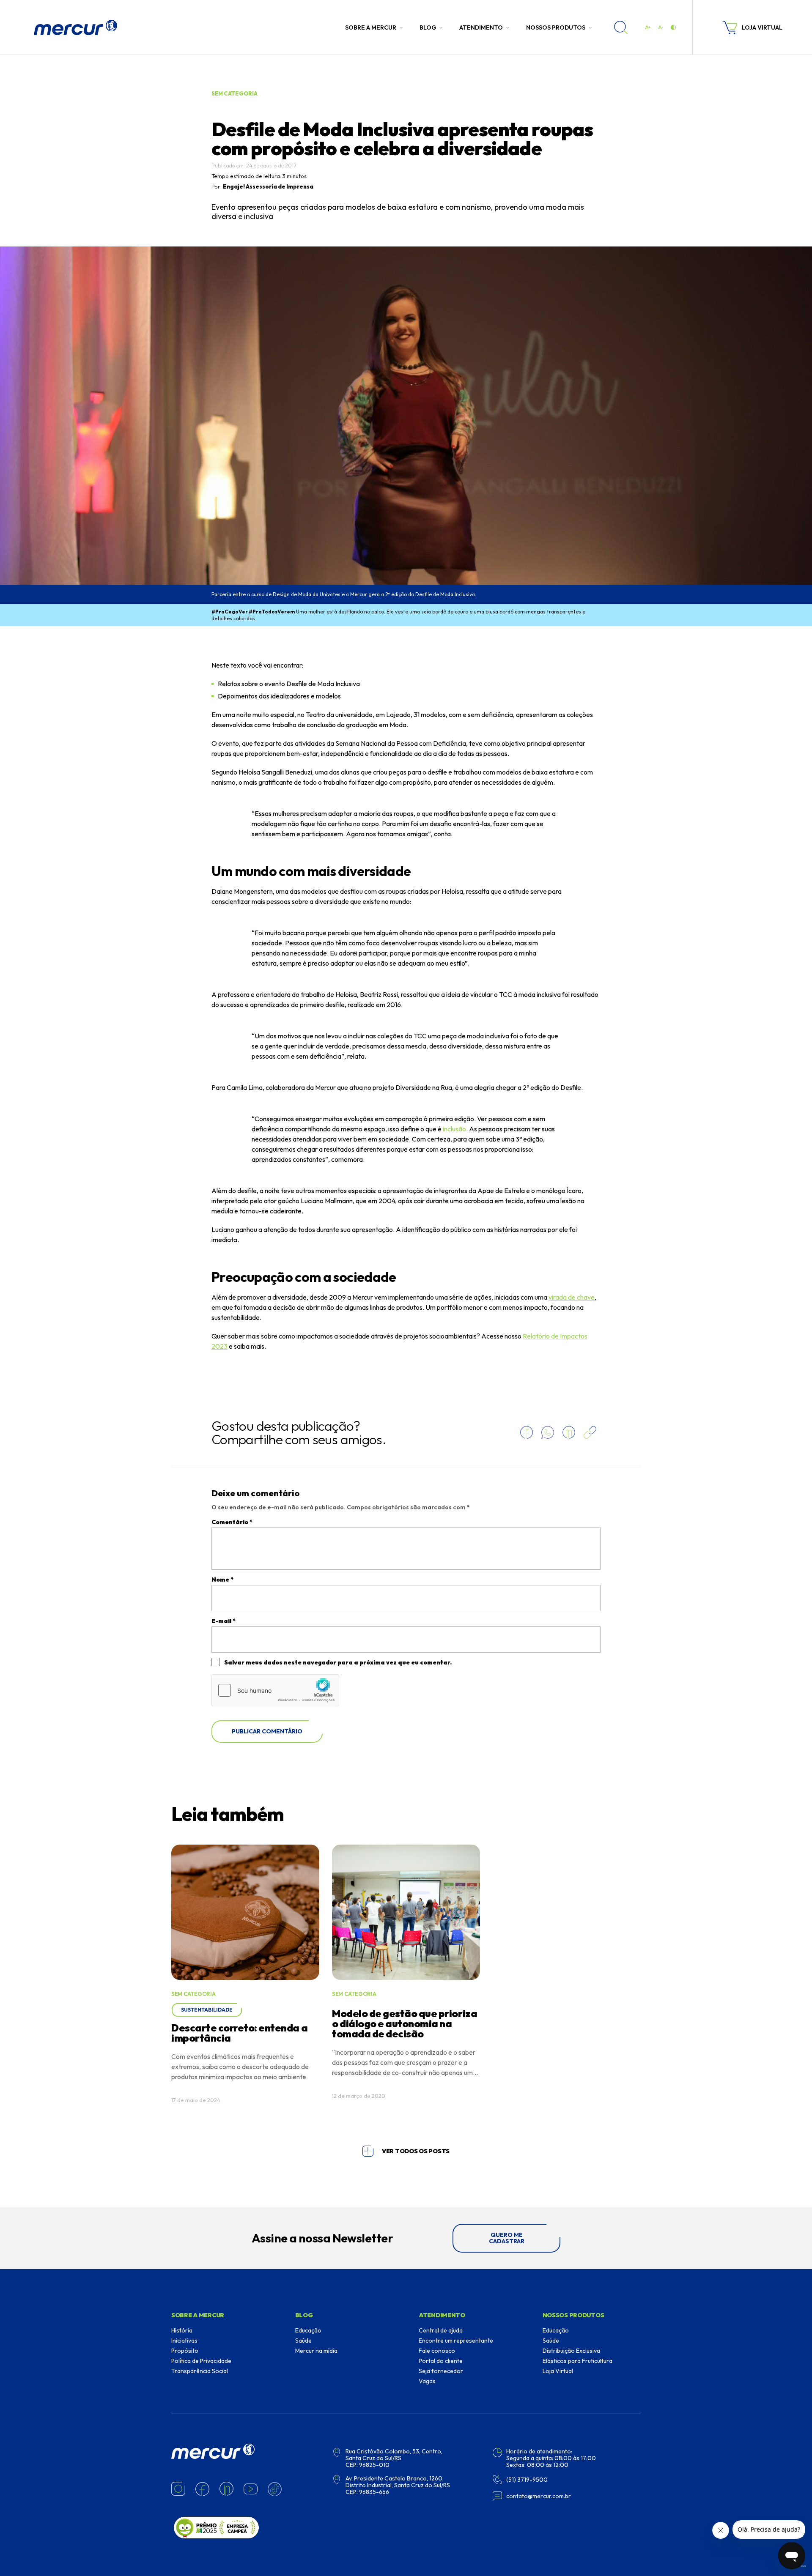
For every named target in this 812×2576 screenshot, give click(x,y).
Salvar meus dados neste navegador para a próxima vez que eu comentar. (338, 1662)
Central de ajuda (441, 2330)
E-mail (224, 1621)
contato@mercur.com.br (539, 2496)
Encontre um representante (456, 2341)
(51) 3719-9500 (527, 2480)
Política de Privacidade (201, 2361)
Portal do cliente (441, 2361)
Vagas (427, 2381)
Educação (308, 2330)
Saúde (303, 2341)
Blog (428, 27)
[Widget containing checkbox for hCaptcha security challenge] (275, 1690)
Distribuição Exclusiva (571, 2351)
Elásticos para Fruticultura (577, 2361)
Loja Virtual (558, 2371)
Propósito (185, 2351)
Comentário (232, 1522)
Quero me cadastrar (507, 2238)
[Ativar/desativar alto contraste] (673, 27)
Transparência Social (200, 2371)
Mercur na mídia (316, 2351)
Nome (222, 1580)
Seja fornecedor (441, 2371)
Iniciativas (184, 2341)
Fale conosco (437, 2351)
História (182, 2330)
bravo (802, 2566)
